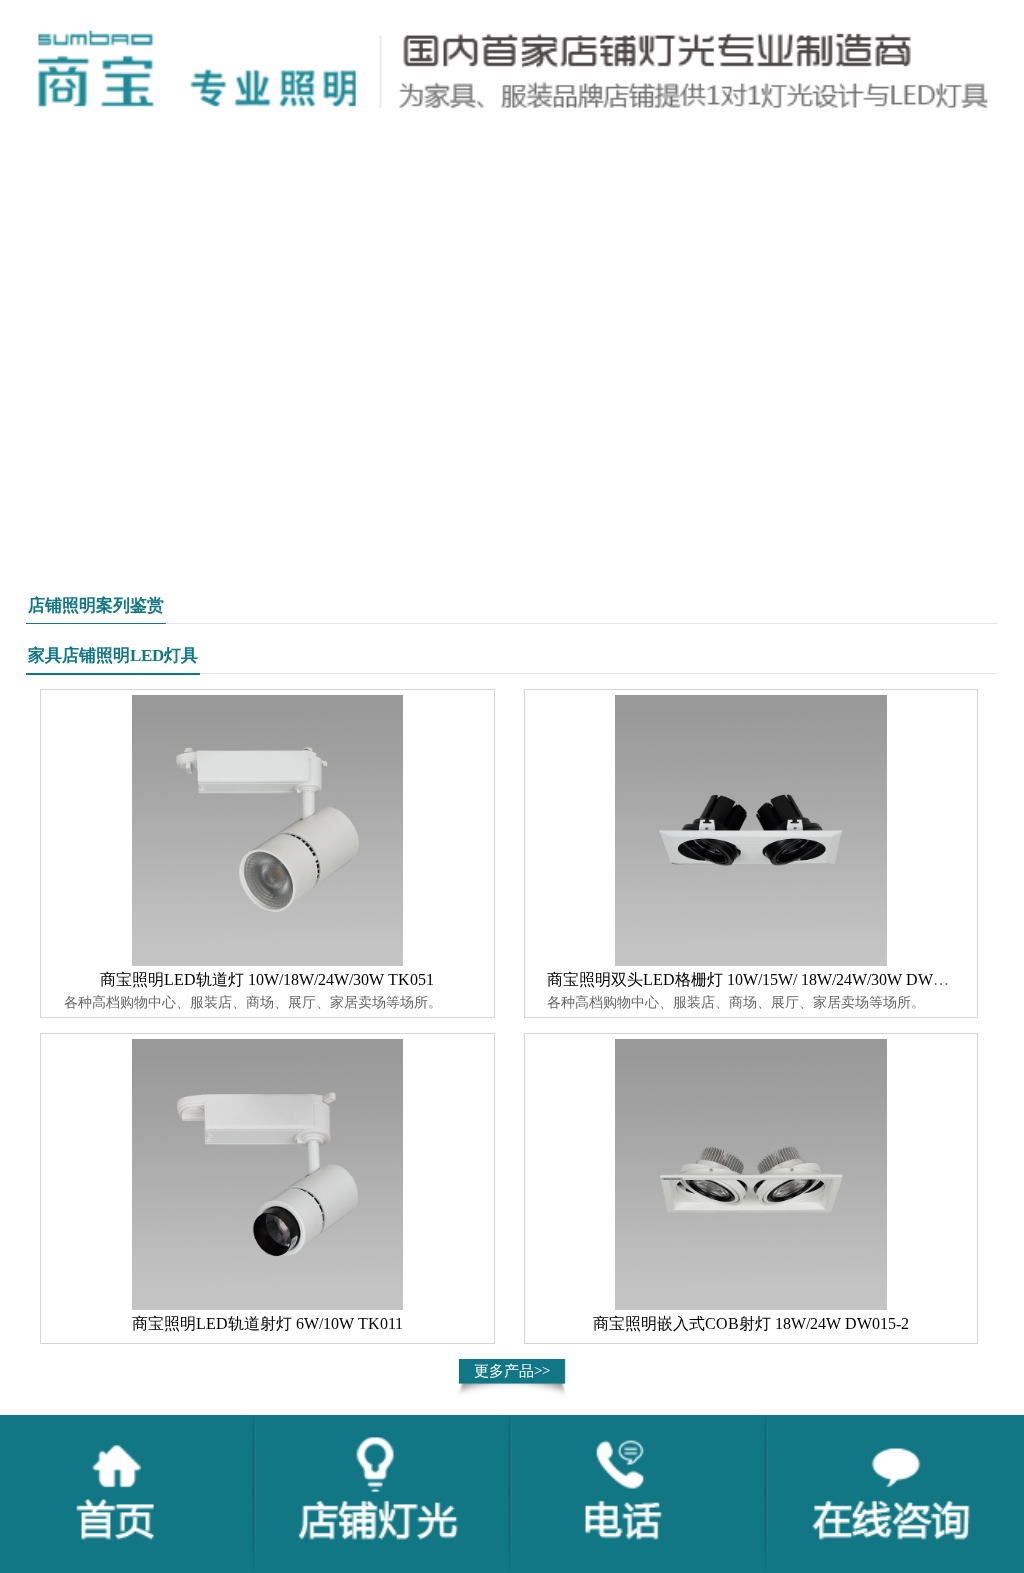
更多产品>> (512, 1371)
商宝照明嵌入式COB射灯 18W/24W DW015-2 (751, 1323)
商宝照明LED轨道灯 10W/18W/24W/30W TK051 (267, 979)
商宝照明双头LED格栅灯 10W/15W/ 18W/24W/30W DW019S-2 (763, 979)
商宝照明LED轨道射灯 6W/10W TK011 (267, 1323)
